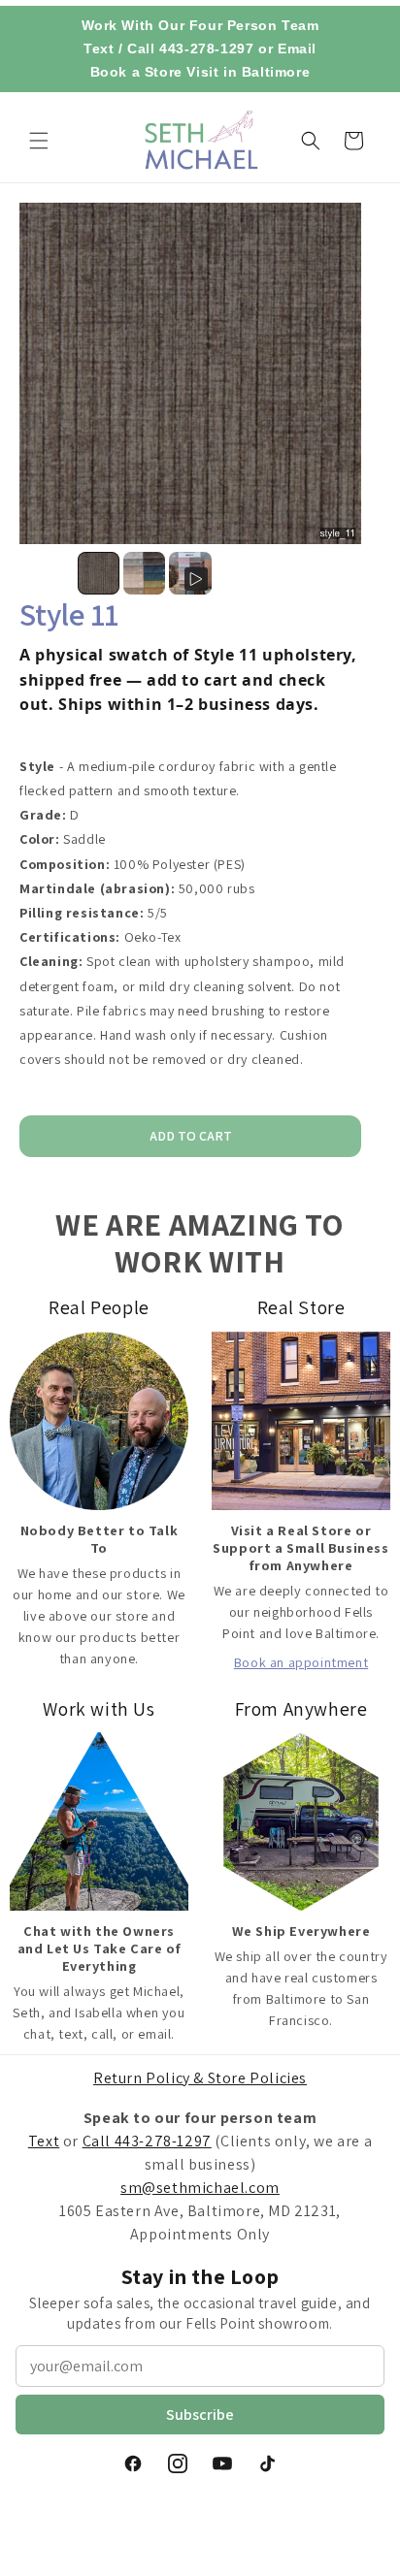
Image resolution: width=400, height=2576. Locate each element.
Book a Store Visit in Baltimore (200, 72)
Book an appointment (301, 1662)
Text (99, 48)
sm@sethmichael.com (200, 2188)
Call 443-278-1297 (190, 48)
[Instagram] (178, 2463)
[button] (39, 141)
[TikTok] (267, 2463)
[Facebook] (133, 2463)
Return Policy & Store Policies (200, 2078)
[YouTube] (222, 2463)
